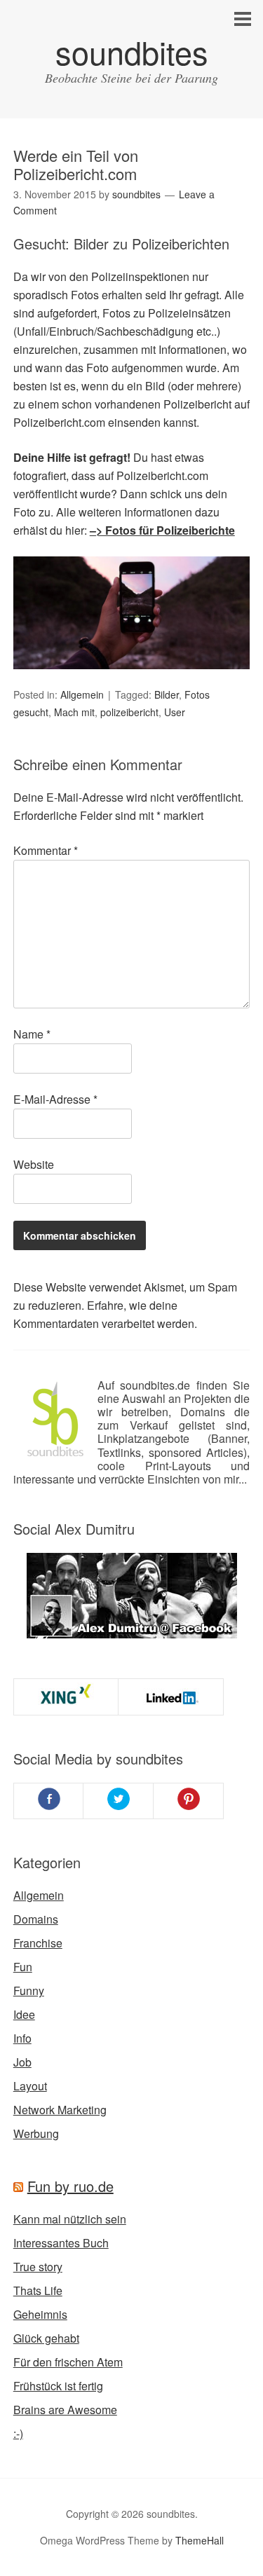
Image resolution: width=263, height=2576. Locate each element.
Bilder (167, 694)
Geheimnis (40, 2314)
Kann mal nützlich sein (70, 2219)
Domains (36, 1919)
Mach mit (74, 712)
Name (32, 1034)
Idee (24, 2014)
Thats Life (38, 2290)
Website (34, 1164)
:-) (18, 2433)
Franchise (38, 1943)
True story (38, 2267)
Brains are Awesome (65, 2410)
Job (22, 2062)
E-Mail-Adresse (55, 1099)
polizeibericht (129, 712)
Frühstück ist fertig (58, 2386)
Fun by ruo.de (70, 2186)
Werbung (36, 2133)
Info (22, 2038)
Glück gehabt (46, 2338)
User (175, 712)
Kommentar (46, 850)
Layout (30, 2086)
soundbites (132, 52)
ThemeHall (200, 2540)
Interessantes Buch (61, 2243)
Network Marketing (60, 2110)
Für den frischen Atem (68, 2362)
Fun (23, 1967)
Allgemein (82, 694)
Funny (29, 1991)
